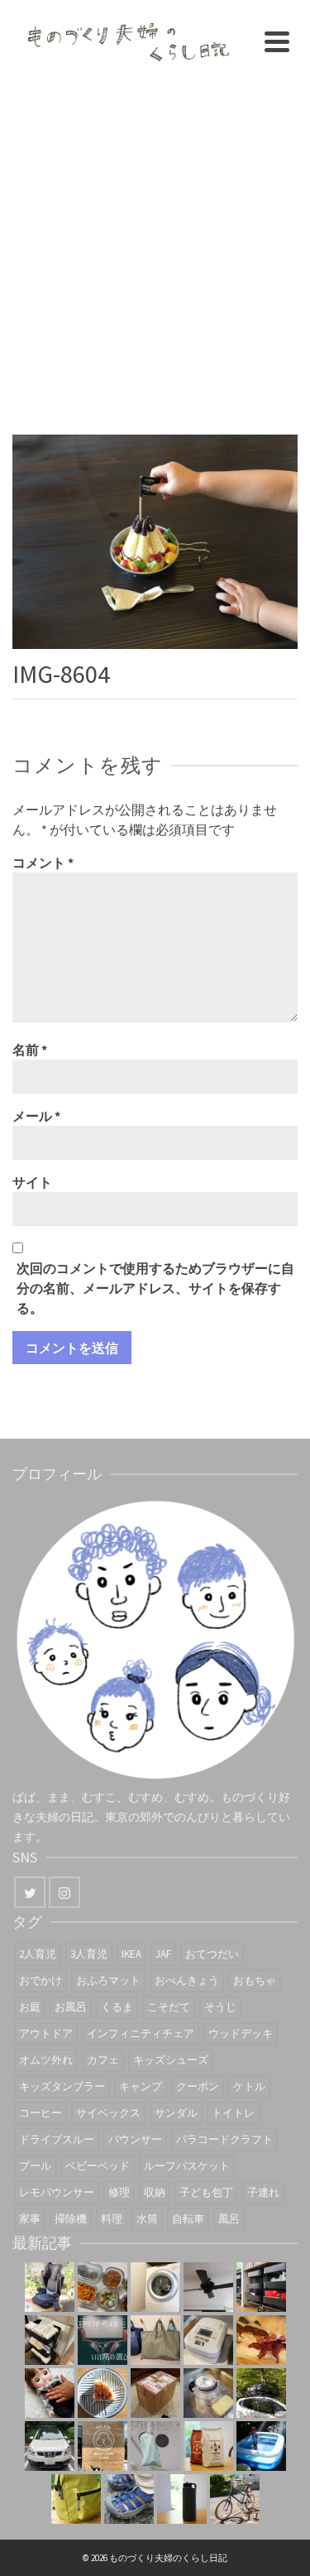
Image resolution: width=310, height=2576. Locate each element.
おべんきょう (187, 1980)
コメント (43, 863)
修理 (119, 2192)
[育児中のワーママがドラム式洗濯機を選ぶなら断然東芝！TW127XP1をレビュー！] (155, 2287)
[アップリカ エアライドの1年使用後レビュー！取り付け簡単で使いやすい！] (50, 2287)
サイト (32, 1182)
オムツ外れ (46, 2060)
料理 (112, 2219)
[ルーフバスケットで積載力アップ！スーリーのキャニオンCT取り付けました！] (50, 2446)
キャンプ (141, 2086)
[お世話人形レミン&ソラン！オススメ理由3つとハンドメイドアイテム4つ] (50, 2393)
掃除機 (71, 2219)
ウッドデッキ (241, 2033)
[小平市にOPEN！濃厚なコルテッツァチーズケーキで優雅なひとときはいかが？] (103, 2393)
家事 (30, 2219)
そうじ (220, 2007)
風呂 (229, 2219)
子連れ (263, 2192)
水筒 (147, 2219)
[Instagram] (64, 1892)
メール (36, 1116)
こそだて (169, 2007)
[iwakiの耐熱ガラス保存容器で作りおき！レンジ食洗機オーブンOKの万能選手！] (103, 2287)
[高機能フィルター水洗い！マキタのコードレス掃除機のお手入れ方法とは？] (155, 2446)
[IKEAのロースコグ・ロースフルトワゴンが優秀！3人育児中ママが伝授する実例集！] (261, 2287)
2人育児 (38, 1954)
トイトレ (233, 2113)
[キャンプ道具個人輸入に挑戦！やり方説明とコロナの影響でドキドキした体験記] (155, 2393)
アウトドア (46, 2033)
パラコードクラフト (224, 2139)
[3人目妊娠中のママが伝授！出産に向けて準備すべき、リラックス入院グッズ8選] (155, 2340)
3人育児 (89, 1954)
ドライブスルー (57, 2139)
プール (35, 2166)
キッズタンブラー (62, 2086)
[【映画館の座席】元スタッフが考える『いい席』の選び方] (103, 2340)
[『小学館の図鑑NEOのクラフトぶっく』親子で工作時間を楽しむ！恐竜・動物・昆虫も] (261, 2340)
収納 (155, 2192)
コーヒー (41, 2113)
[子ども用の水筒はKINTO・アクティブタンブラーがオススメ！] (182, 2499)
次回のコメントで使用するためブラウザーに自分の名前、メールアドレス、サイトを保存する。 (155, 1288)
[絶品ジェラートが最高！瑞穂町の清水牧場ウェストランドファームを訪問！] (103, 2446)
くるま (117, 2007)
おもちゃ (255, 1980)
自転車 (188, 2219)
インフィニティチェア (141, 2033)
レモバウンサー (57, 2192)
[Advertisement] (155, 246)
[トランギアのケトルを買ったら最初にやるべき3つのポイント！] (208, 2393)
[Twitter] (30, 1892)
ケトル (249, 2086)
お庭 (30, 2007)
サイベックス (108, 2113)
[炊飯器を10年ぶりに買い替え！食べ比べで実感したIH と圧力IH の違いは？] (208, 2340)
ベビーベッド (98, 2166)
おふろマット (108, 1980)
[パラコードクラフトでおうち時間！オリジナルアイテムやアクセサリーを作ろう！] (76, 2499)
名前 (30, 1050)
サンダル (176, 2113)
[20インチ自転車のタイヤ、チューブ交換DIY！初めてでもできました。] (235, 2499)
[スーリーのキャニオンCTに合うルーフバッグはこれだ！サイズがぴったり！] (261, 2393)
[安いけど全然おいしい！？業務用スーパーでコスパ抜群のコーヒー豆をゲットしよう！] (208, 2446)
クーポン (198, 2086)
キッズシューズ (171, 2060)
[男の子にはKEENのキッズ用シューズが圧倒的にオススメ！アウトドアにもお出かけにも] (129, 2499)
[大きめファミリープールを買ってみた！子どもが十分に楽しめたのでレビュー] (261, 2446)
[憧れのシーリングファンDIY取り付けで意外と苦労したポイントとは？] (208, 2287)
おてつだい (212, 1954)
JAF (163, 1954)
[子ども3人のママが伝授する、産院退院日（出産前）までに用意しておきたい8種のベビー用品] (50, 2340)
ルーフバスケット (187, 2166)
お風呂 (71, 2007)
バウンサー (135, 2139)
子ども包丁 (206, 2192)
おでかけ (41, 1980)
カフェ (103, 2060)
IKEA (131, 1954)
